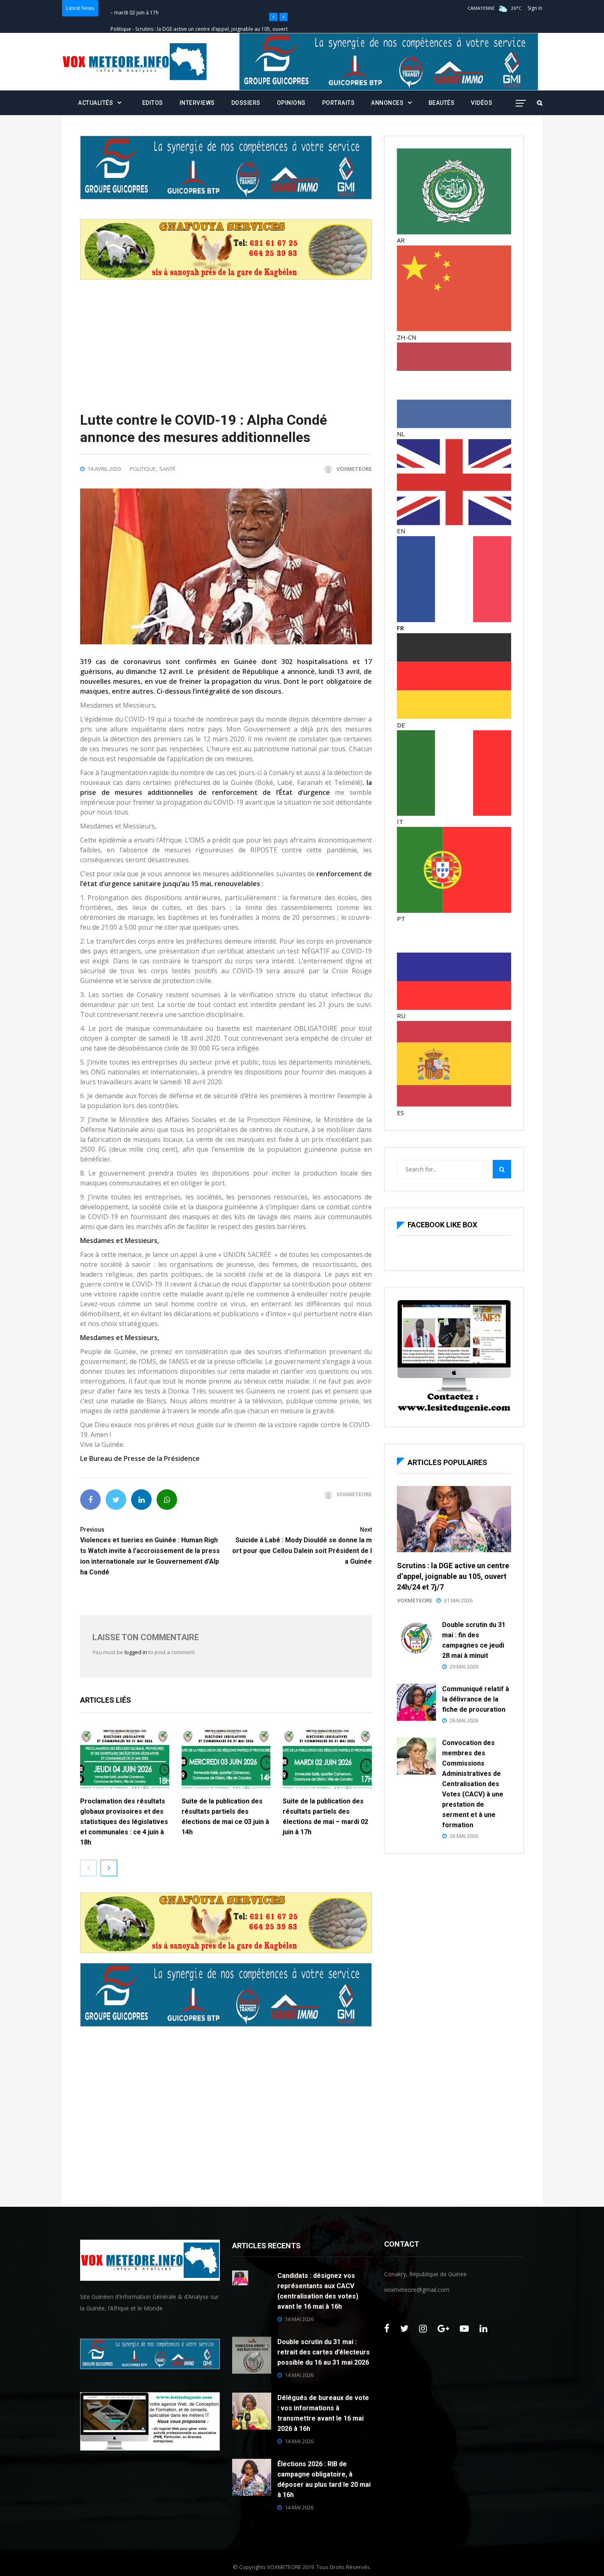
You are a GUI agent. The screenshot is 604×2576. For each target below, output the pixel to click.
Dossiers (246, 103)
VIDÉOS (482, 103)
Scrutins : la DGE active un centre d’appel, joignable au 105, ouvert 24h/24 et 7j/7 (453, 1576)
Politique (121, 8)
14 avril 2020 (104, 469)
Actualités (96, 103)
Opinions (291, 103)
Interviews (197, 103)
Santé (167, 469)
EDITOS (153, 103)
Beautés (442, 103)
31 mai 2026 (458, 1600)
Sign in (535, 8)
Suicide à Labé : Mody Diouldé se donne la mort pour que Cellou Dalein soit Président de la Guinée (302, 1546)
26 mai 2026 (464, 1720)
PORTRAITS (339, 103)
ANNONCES (387, 103)
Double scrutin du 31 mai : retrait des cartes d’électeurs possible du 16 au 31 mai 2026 (324, 2352)
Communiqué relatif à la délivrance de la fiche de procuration (476, 1699)
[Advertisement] (226, 337)
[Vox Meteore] (135, 62)
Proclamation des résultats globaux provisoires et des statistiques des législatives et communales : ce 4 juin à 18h (124, 1822)
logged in (136, 1652)
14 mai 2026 (299, 2319)
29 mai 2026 (464, 1666)
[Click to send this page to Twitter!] (116, 1500)
